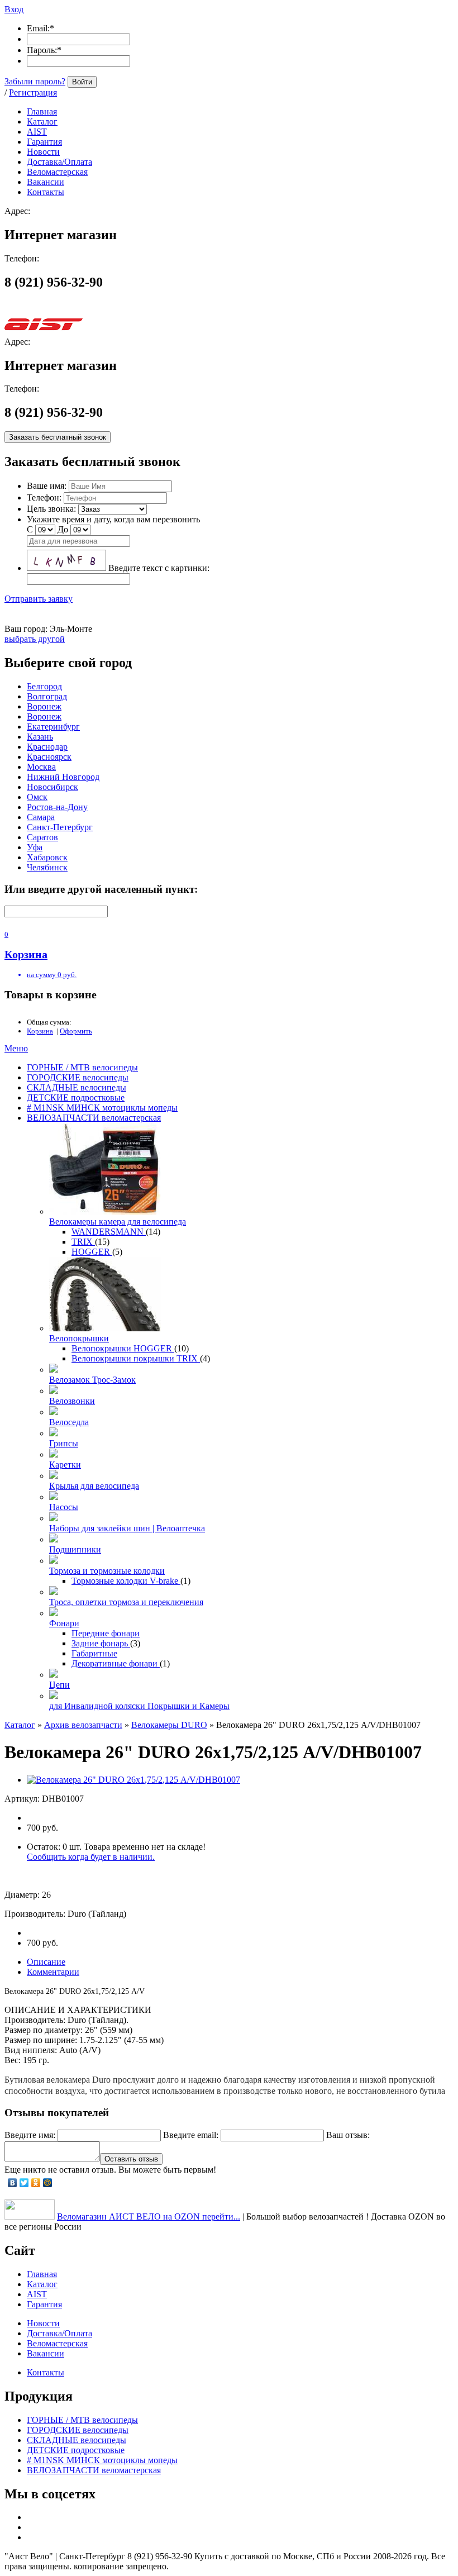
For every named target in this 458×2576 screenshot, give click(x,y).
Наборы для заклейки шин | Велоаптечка (127, 1528)
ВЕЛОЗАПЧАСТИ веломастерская (94, 1118)
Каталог (20, 1725)
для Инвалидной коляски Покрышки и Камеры (139, 1706)
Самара (41, 817)
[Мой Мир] (48, 2183)
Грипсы (64, 1443)
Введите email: (191, 2135)
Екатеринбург (53, 727)
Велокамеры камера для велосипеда (118, 1222)
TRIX (83, 1242)
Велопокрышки (79, 1338)
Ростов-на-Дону (57, 807)
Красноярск (49, 757)
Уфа (35, 847)
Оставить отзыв (131, 2159)
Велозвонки (72, 1401)
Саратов (42, 837)
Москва (41, 767)
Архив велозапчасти (83, 1725)
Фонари (64, 1623)
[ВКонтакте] (13, 2183)
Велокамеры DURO (169, 1725)
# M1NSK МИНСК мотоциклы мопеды (102, 1108)
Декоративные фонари (116, 1663)
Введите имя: (30, 2135)
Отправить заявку (39, 599)
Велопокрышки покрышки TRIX (136, 1358)
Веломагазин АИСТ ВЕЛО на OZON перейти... (149, 2216)
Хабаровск (47, 857)
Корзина (40, 1031)
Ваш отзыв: (348, 2135)
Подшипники (75, 1549)
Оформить (76, 1031)
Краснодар (47, 747)
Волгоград (47, 696)
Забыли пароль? (35, 81)
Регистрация (33, 92)
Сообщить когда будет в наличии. (91, 1857)
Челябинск (47, 867)
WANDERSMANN (109, 1232)
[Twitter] (24, 2183)
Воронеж (44, 706)
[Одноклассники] (36, 2183)
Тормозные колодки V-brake (126, 1581)
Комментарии (53, 1972)
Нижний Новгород (63, 777)
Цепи (59, 1685)
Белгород (44, 686)
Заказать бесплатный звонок (58, 437)
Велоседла (69, 1422)
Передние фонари (106, 1633)
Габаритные (94, 1653)
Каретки (65, 1465)
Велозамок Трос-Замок (92, 1380)
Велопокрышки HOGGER (123, 1348)
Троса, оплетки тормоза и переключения (126, 1602)
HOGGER (92, 1252)
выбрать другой (35, 639)
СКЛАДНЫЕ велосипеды (77, 1087)
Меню (16, 1048)
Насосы (64, 1507)
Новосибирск (53, 787)
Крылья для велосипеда (94, 1486)
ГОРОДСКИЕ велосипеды (78, 1077)
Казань (40, 737)
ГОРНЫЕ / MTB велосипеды (82, 1067)
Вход (14, 9)
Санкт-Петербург (60, 827)
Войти (82, 82)
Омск (37, 797)
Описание (46, 1962)
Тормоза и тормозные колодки (107, 1571)
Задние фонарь (101, 1643)
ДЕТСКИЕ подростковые (76, 1097)
